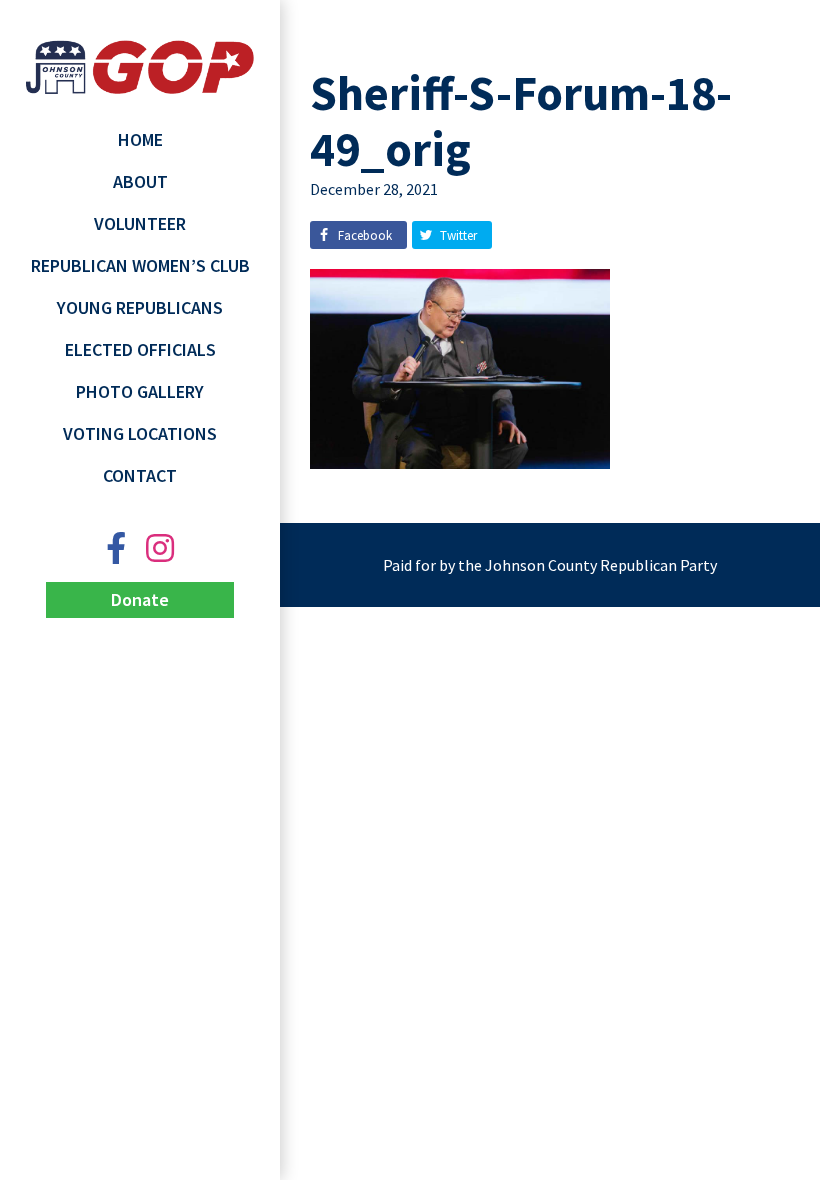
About (140, 181)
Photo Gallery (140, 391)
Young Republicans (140, 307)
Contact (140, 475)
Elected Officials (140, 349)
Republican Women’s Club (140, 265)
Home (140, 139)
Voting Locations (140, 433)
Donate (140, 599)
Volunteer (140, 223)
